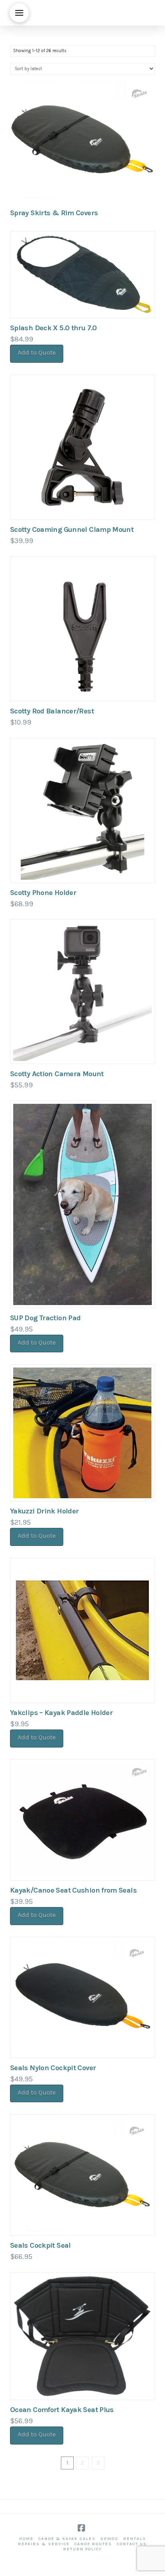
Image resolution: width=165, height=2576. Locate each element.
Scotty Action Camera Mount (57, 1074)
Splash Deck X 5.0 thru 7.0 (53, 328)
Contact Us (132, 2544)
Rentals (135, 2539)
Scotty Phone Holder (43, 893)
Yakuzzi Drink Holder (44, 1511)
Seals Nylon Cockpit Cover (53, 2068)
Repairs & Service (44, 2544)
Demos (110, 2539)
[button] (19, 13)
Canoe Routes (93, 2544)
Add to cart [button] (86, 2043)
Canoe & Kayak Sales (67, 2539)
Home (26, 2539)
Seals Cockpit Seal (40, 2245)
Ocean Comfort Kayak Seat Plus (62, 2410)
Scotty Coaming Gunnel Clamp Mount (72, 529)
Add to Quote (37, 353)
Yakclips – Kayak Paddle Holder (61, 1713)
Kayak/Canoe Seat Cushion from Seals (73, 1890)
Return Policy (82, 2549)
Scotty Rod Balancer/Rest (52, 711)
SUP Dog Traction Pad (45, 1318)
